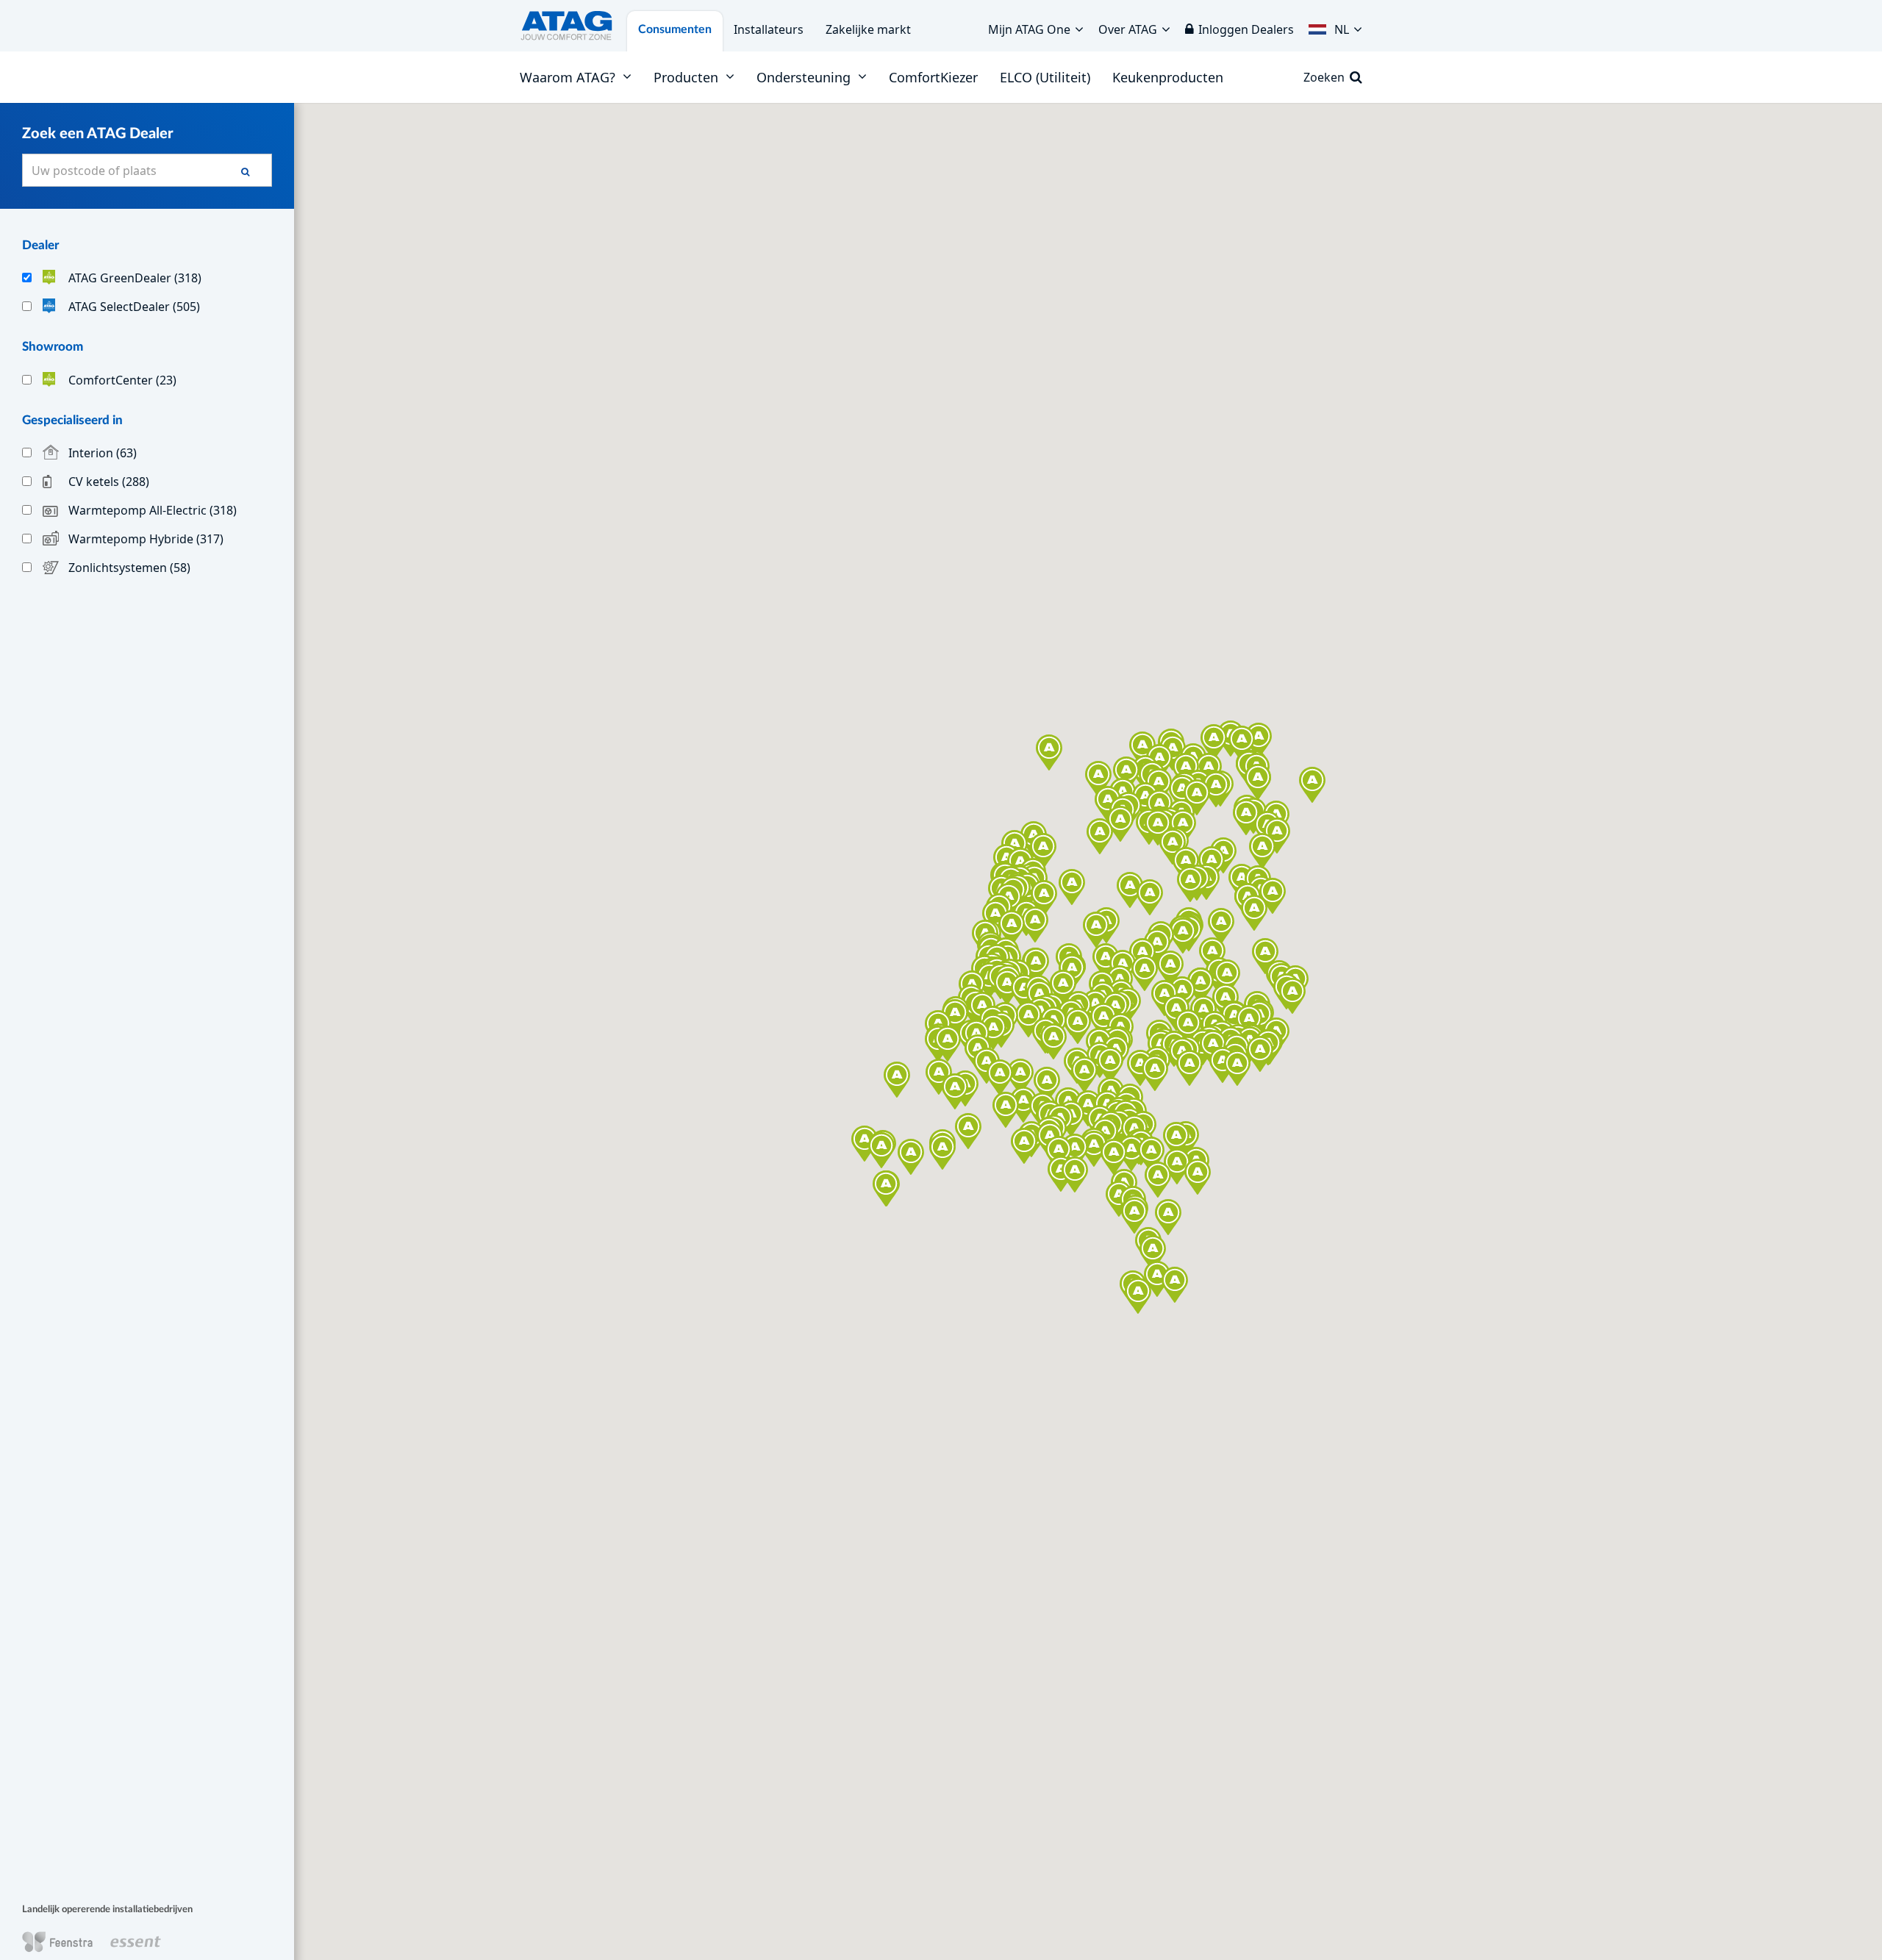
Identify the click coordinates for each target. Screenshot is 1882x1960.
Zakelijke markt (868, 29)
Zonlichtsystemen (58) (129, 568)
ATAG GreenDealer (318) (135, 278)
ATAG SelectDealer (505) (134, 306)
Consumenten (675, 29)
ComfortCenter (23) (122, 380)
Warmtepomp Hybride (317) (146, 539)
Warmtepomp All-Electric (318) (153, 510)
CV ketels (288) (109, 482)
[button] (1335, 26)
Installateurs (769, 29)
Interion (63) (103, 453)
